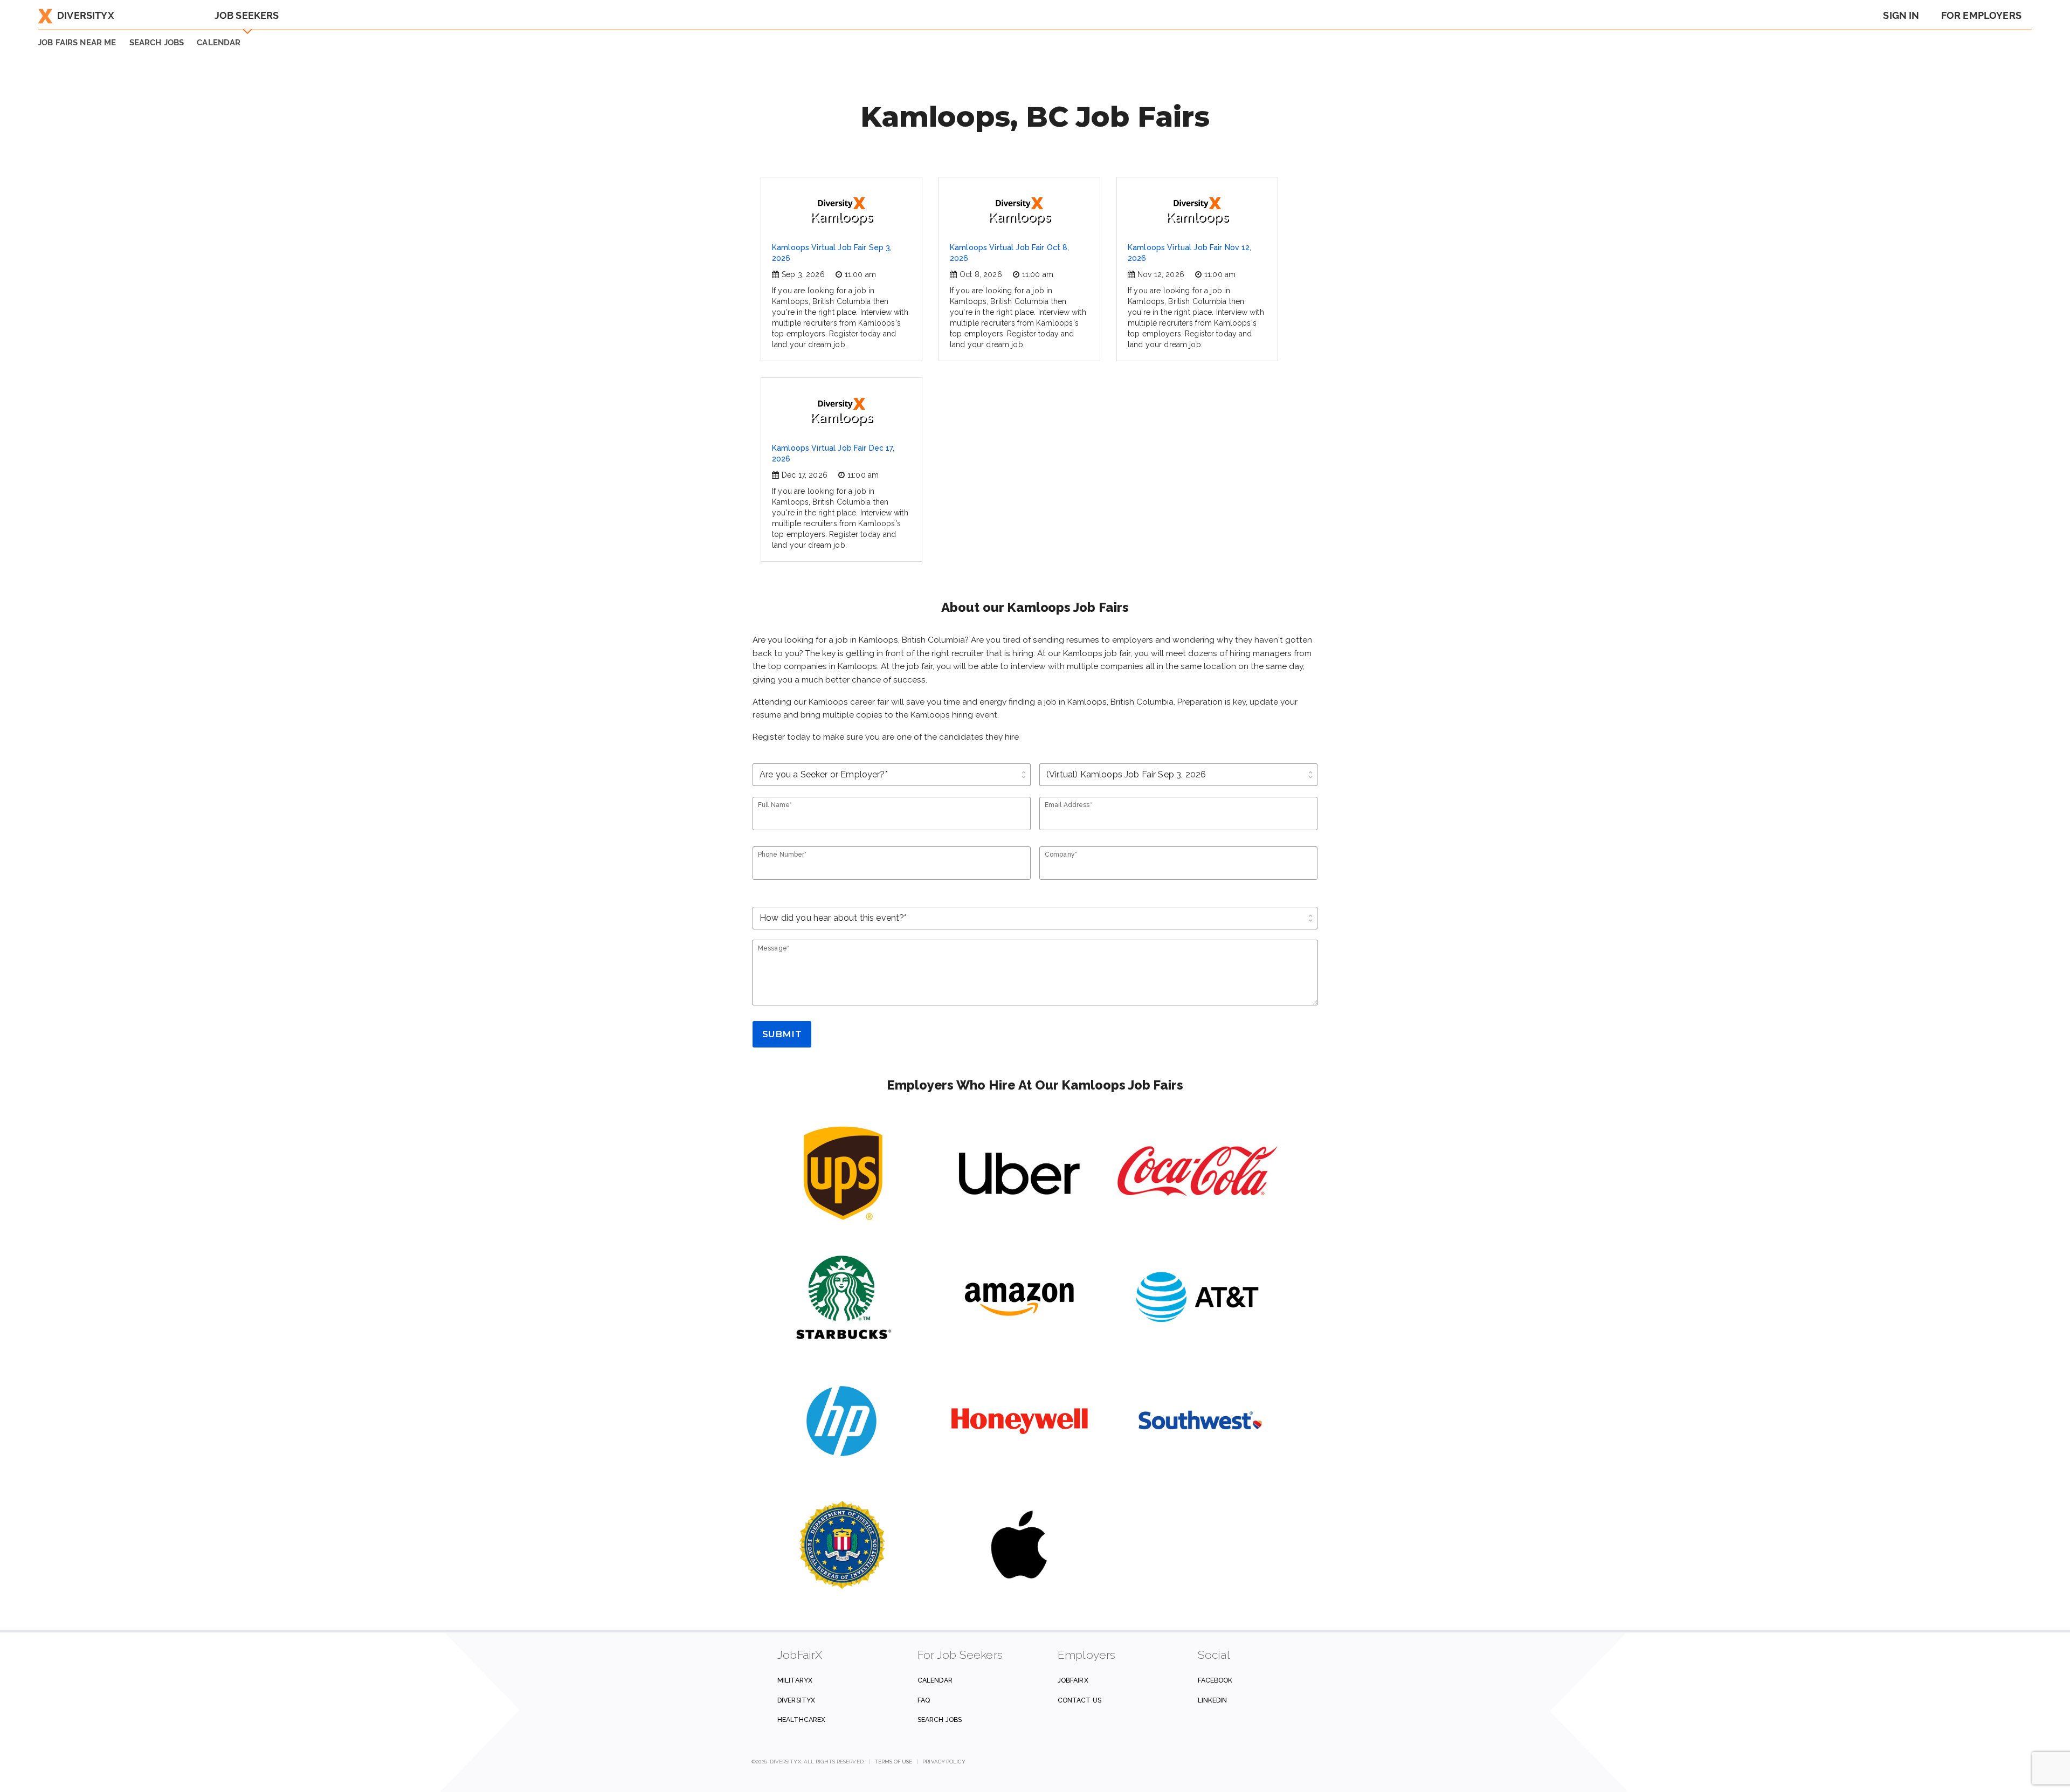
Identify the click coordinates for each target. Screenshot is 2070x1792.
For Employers (1981, 15)
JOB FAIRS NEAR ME (77, 43)
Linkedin (1213, 1700)
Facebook (1215, 1680)
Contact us (1079, 1700)
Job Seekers (247, 15)
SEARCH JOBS (157, 43)
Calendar (219, 43)
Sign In (1901, 15)
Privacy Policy (944, 1762)
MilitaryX (795, 1680)
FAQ (924, 1700)
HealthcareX (801, 1719)
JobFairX (1073, 1680)
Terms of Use (893, 1762)
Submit (782, 1034)
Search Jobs (940, 1719)
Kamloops (841, 217)
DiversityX (86, 15)
